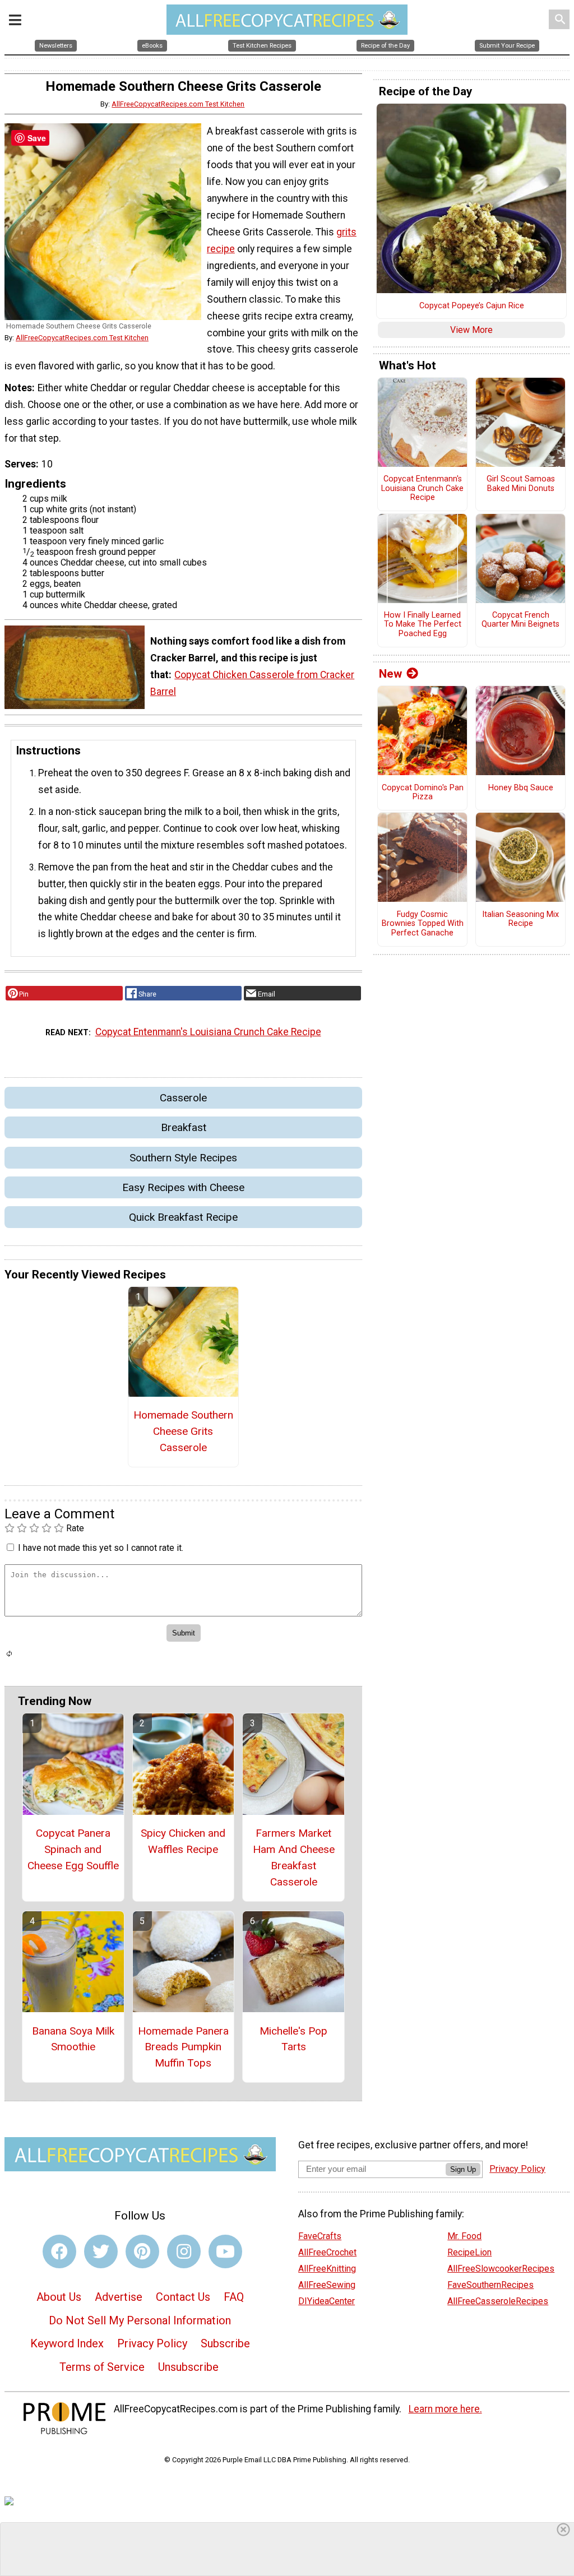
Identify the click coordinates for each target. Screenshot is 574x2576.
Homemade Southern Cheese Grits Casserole (183, 1431)
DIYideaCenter (327, 2301)
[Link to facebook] (59, 2251)
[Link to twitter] (101, 2251)
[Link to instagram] (184, 2251)
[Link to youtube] (225, 2251)
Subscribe (225, 2343)
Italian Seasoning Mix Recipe (520, 919)
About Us (59, 2297)
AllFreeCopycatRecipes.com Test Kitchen (178, 104)
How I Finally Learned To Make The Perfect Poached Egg (423, 625)
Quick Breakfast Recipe (183, 1217)
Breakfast (184, 1127)
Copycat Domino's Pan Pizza (423, 793)
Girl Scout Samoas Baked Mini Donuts (521, 484)
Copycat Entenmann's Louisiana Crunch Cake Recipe (208, 1032)
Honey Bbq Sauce (521, 788)
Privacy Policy (152, 2343)
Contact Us (183, 2297)
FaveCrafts (320, 2236)
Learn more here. (445, 2409)
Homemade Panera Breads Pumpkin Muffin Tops (183, 2047)
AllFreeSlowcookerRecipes (501, 2269)
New (390, 674)
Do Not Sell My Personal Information (140, 2320)
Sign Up (463, 2169)
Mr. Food (464, 2236)
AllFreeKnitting (327, 2269)
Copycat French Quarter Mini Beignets (520, 620)
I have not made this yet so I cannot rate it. (101, 1548)
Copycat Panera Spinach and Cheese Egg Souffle (73, 1849)
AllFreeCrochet (327, 2252)
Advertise (119, 2297)
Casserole (183, 1098)
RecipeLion (469, 2252)
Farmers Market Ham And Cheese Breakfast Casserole (294, 1857)
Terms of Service (102, 2367)
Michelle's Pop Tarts (293, 2039)
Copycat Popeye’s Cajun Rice (472, 306)
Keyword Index (67, 2343)
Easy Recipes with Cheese (183, 1187)
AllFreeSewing (327, 2285)
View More (471, 330)
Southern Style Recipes (183, 1158)
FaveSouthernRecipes (490, 2285)
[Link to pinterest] (142, 2251)
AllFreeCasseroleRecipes (498, 2301)
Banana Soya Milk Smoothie (73, 2039)
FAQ (234, 2297)
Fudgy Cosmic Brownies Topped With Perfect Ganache (423, 924)
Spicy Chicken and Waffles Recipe (183, 1841)
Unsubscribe (188, 2367)
